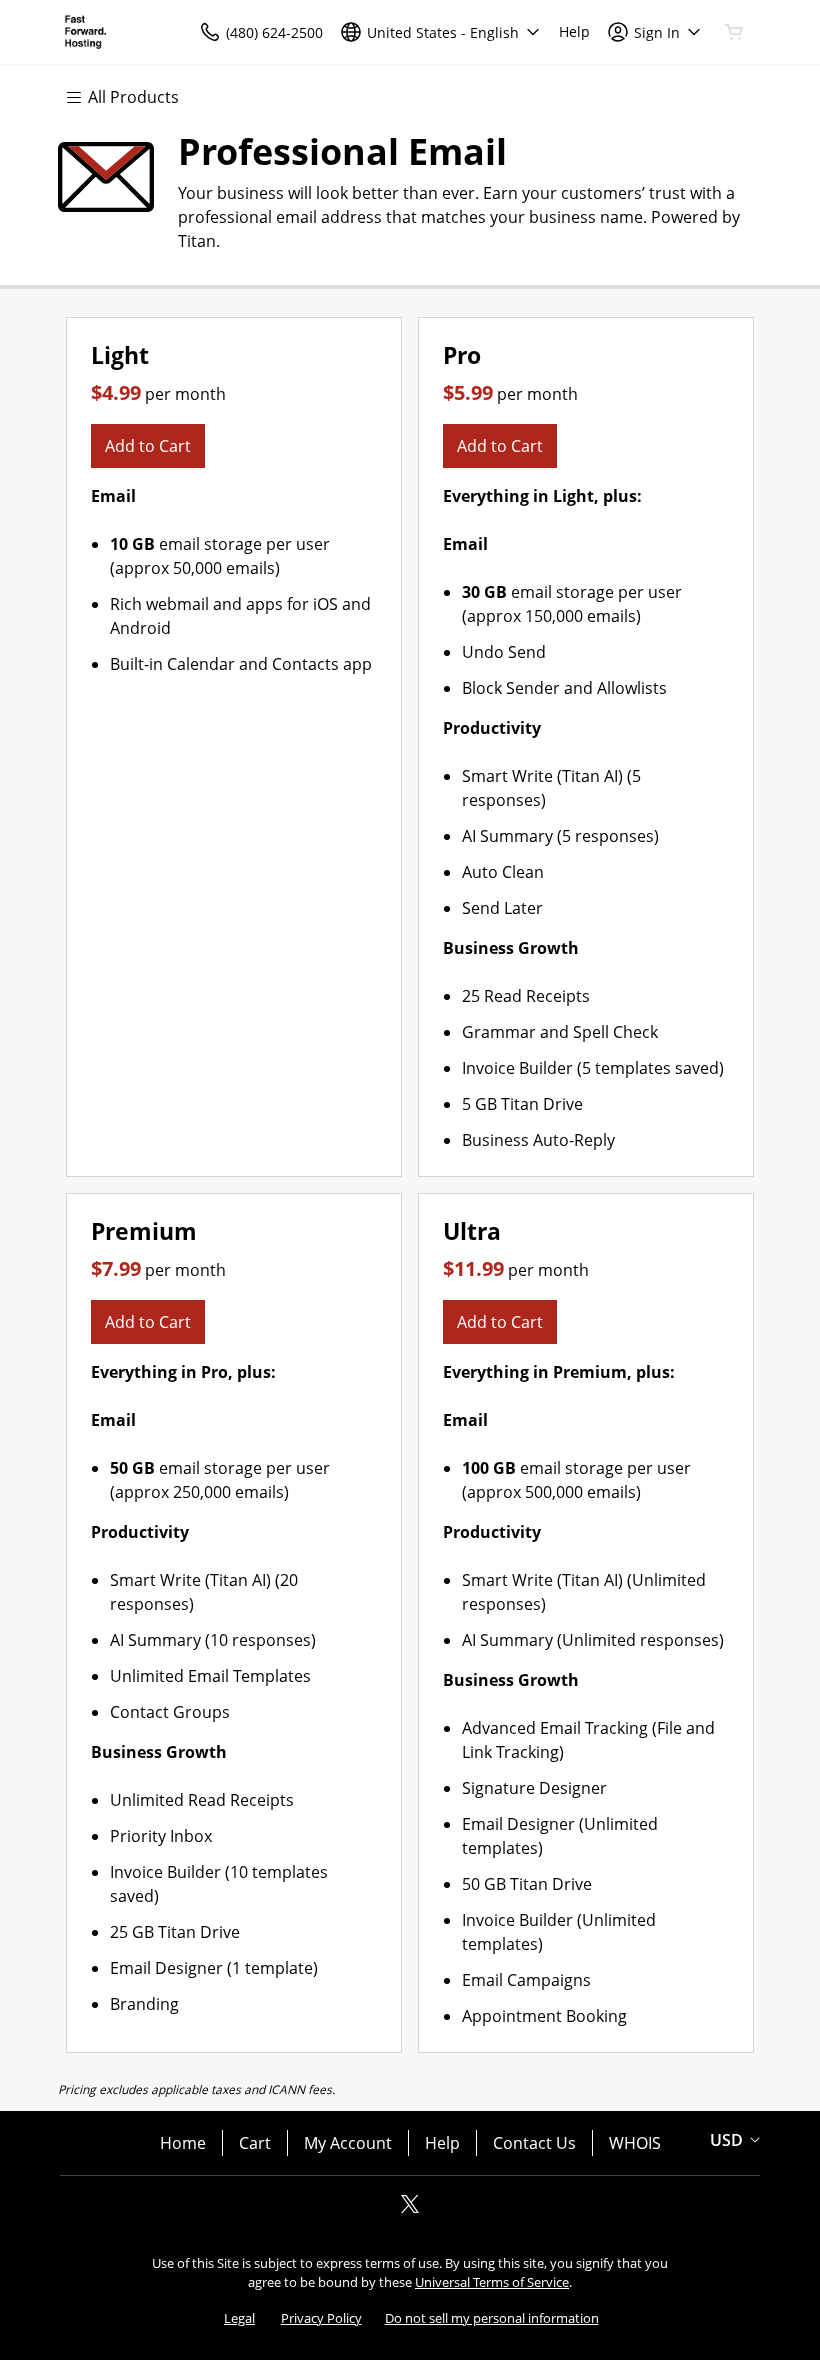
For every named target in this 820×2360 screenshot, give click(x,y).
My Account (348, 2143)
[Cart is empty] (734, 32)
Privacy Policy (321, 2318)
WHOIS (635, 2143)
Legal (239, 2318)
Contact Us (534, 2143)
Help (442, 2143)
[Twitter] (410, 2210)
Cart (255, 2143)
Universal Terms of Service (492, 2282)
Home (183, 2143)
